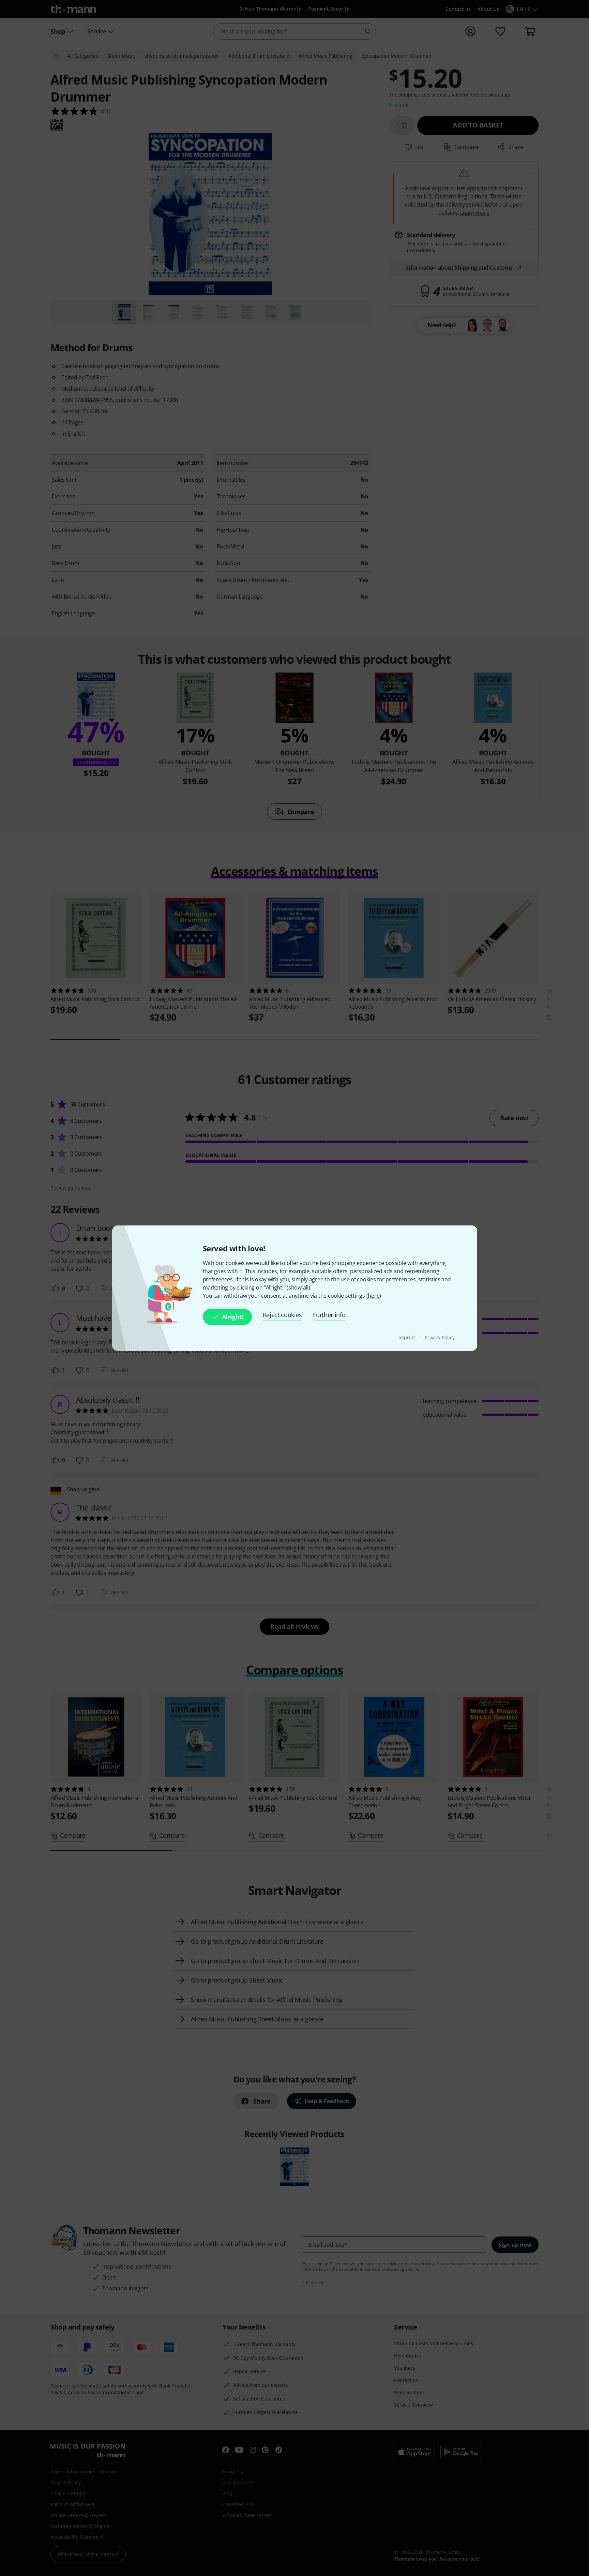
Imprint (407, 1337)
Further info (329, 1315)
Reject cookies (283, 1315)
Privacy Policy (440, 1337)
